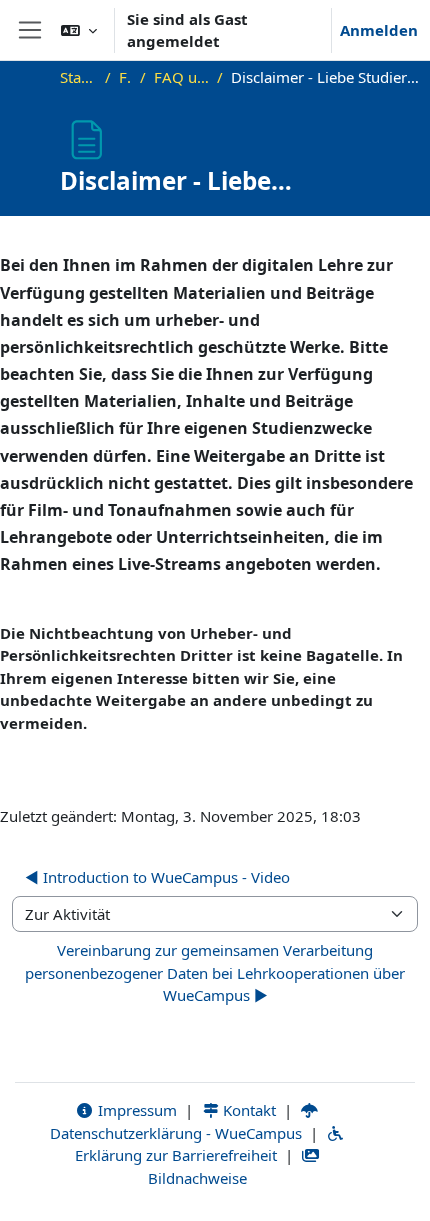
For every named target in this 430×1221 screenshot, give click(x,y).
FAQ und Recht (181, 77)
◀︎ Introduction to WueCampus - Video (157, 877)
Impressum (135, 1110)
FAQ (125, 77)
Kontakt (247, 1110)
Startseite (79, 77)
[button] (79, 30)
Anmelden (379, 30)
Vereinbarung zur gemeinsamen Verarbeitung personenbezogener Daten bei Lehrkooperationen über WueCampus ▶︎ (215, 972)
